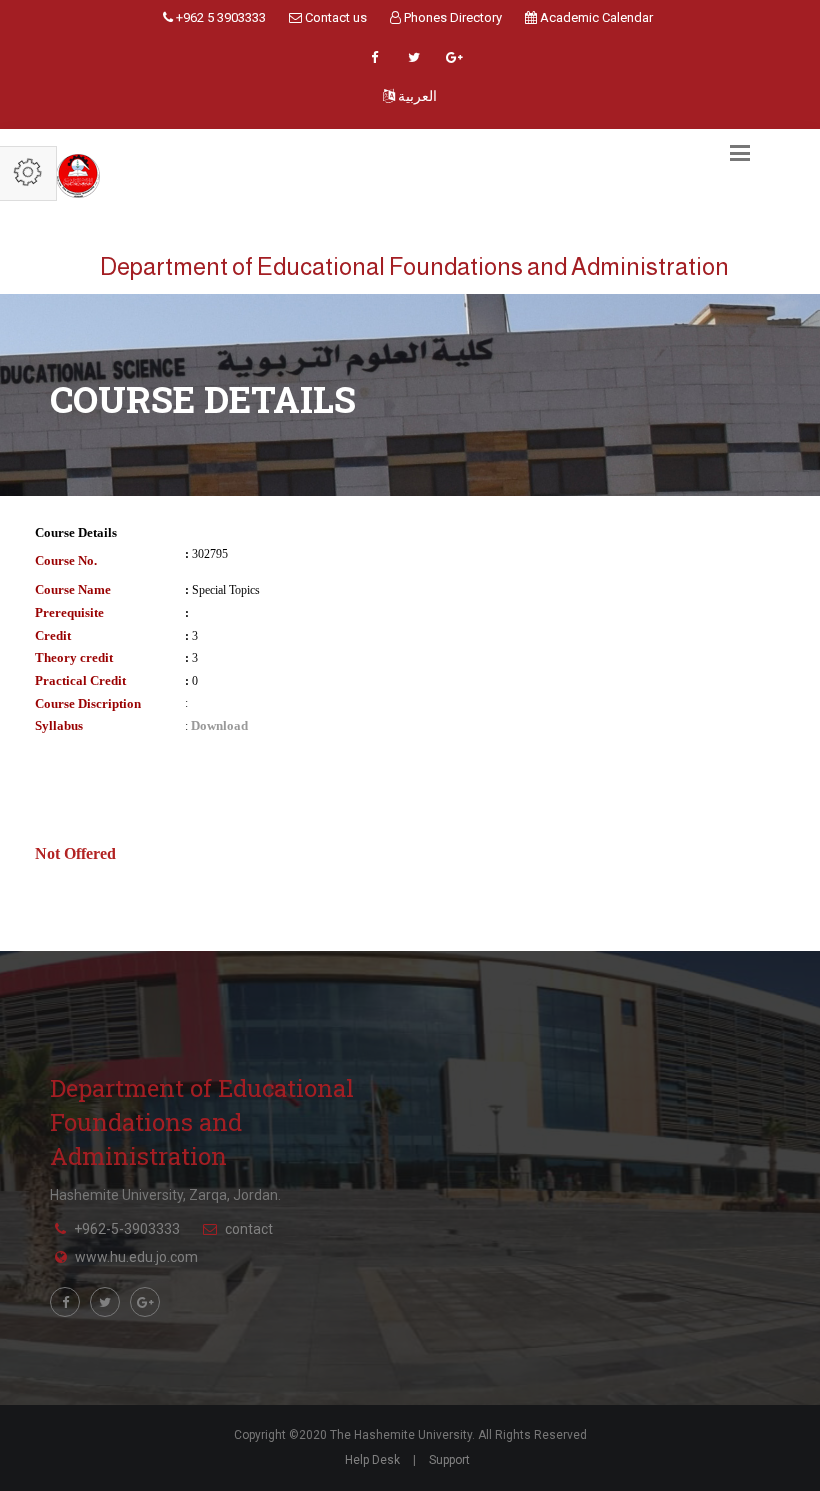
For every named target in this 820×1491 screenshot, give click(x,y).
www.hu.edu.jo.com (136, 1257)
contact (249, 1229)
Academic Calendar (595, 17)
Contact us (334, 17)
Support (449, 1460)
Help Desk (372, 1460)
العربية (416, 96)
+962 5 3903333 (219, 17)
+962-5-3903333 (127, 1229)
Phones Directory (451, 17)
